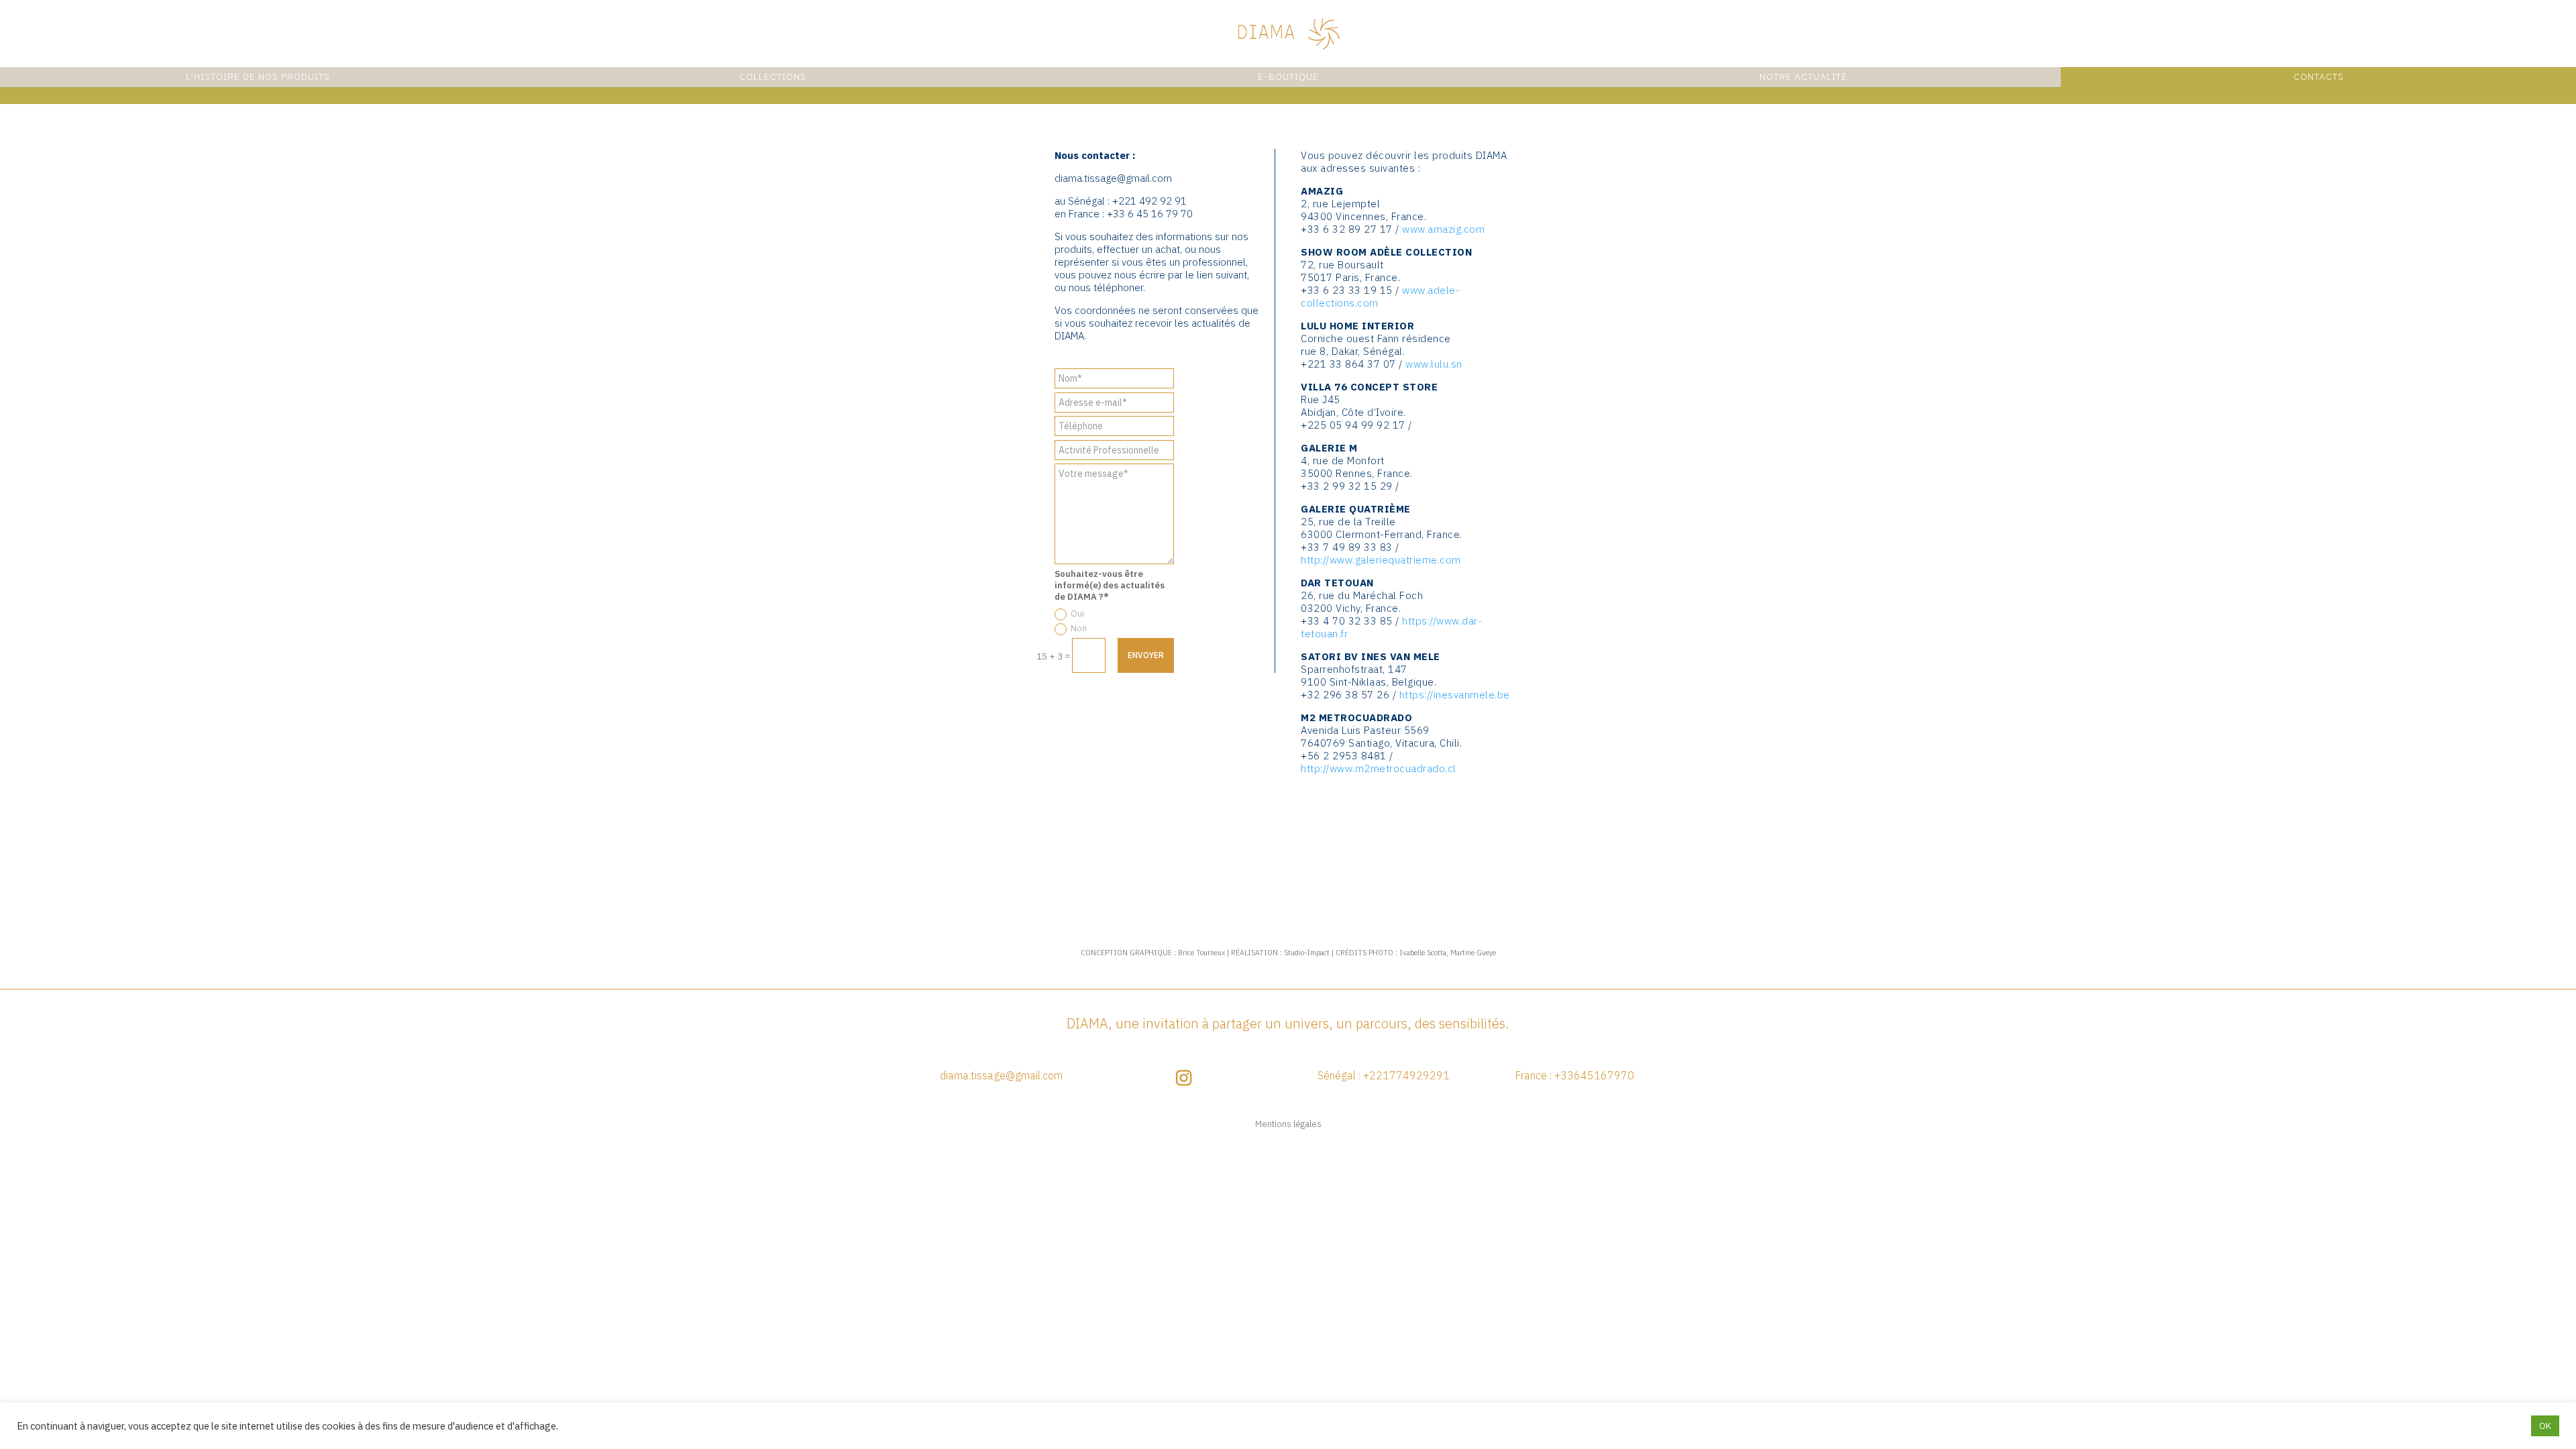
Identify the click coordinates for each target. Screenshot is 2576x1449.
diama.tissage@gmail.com (1113, 178)
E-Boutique (1288, 76)
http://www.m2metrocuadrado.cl (1379, 768)
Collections (773, 76)
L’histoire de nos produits (258, 76)
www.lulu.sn (1434, 364)
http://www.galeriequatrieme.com (1381, 560)
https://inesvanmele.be (1455, 695)
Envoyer (1146, 655)
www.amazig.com (1443, 229)
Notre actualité (1804, 76)
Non (1079, 628)
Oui (1077, 613)
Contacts (2319, 76)
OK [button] (2545, 1426)
